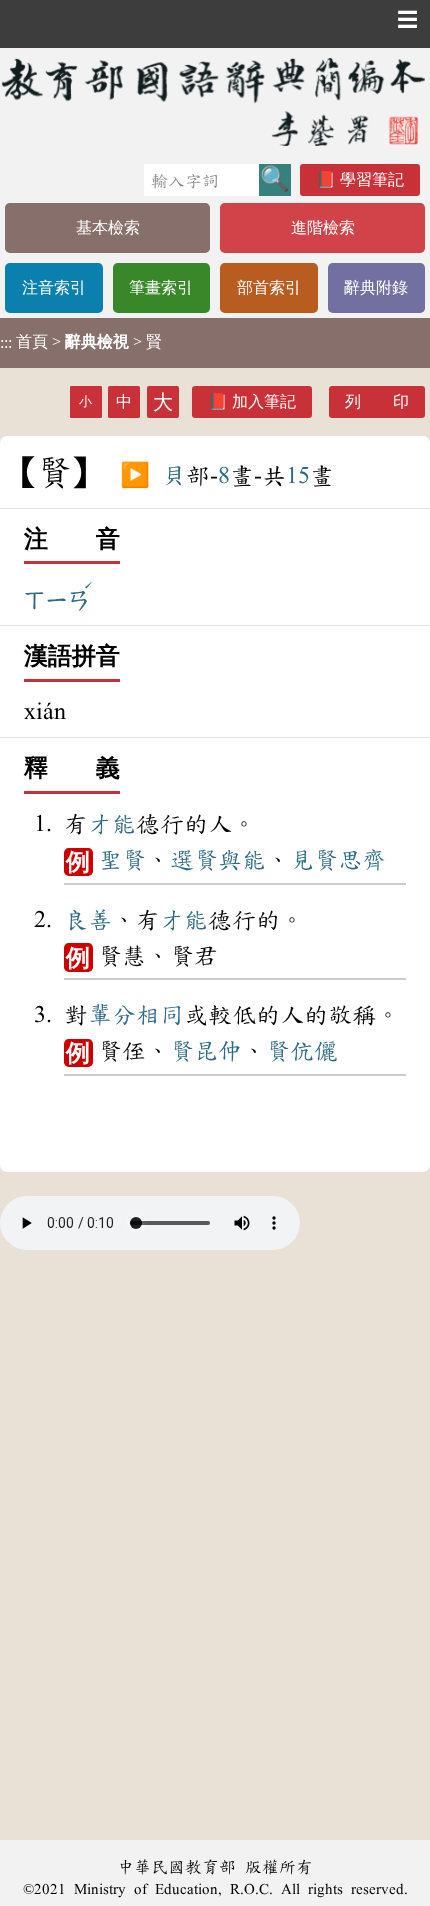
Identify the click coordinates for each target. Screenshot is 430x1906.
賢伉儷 (302, 1051)
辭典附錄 (376, 287)
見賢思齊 (338, 860)
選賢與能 (218, 860)
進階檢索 (323, 227)
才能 (112, 824)
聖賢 (122, 860)
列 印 (377, 401)
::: (6, 342)
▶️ (135, 476)
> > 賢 (81, 342)
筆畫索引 (161, 287)
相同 (160, 1015)
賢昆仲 (206, 1051)
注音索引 (54, 287)
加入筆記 (264, 401)
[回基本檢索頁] (215, 101)
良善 (88, 920)
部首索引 (269, 287)
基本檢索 (108, 227)
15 (298, 476)
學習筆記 (372, 179)
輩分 (112, 1015)
